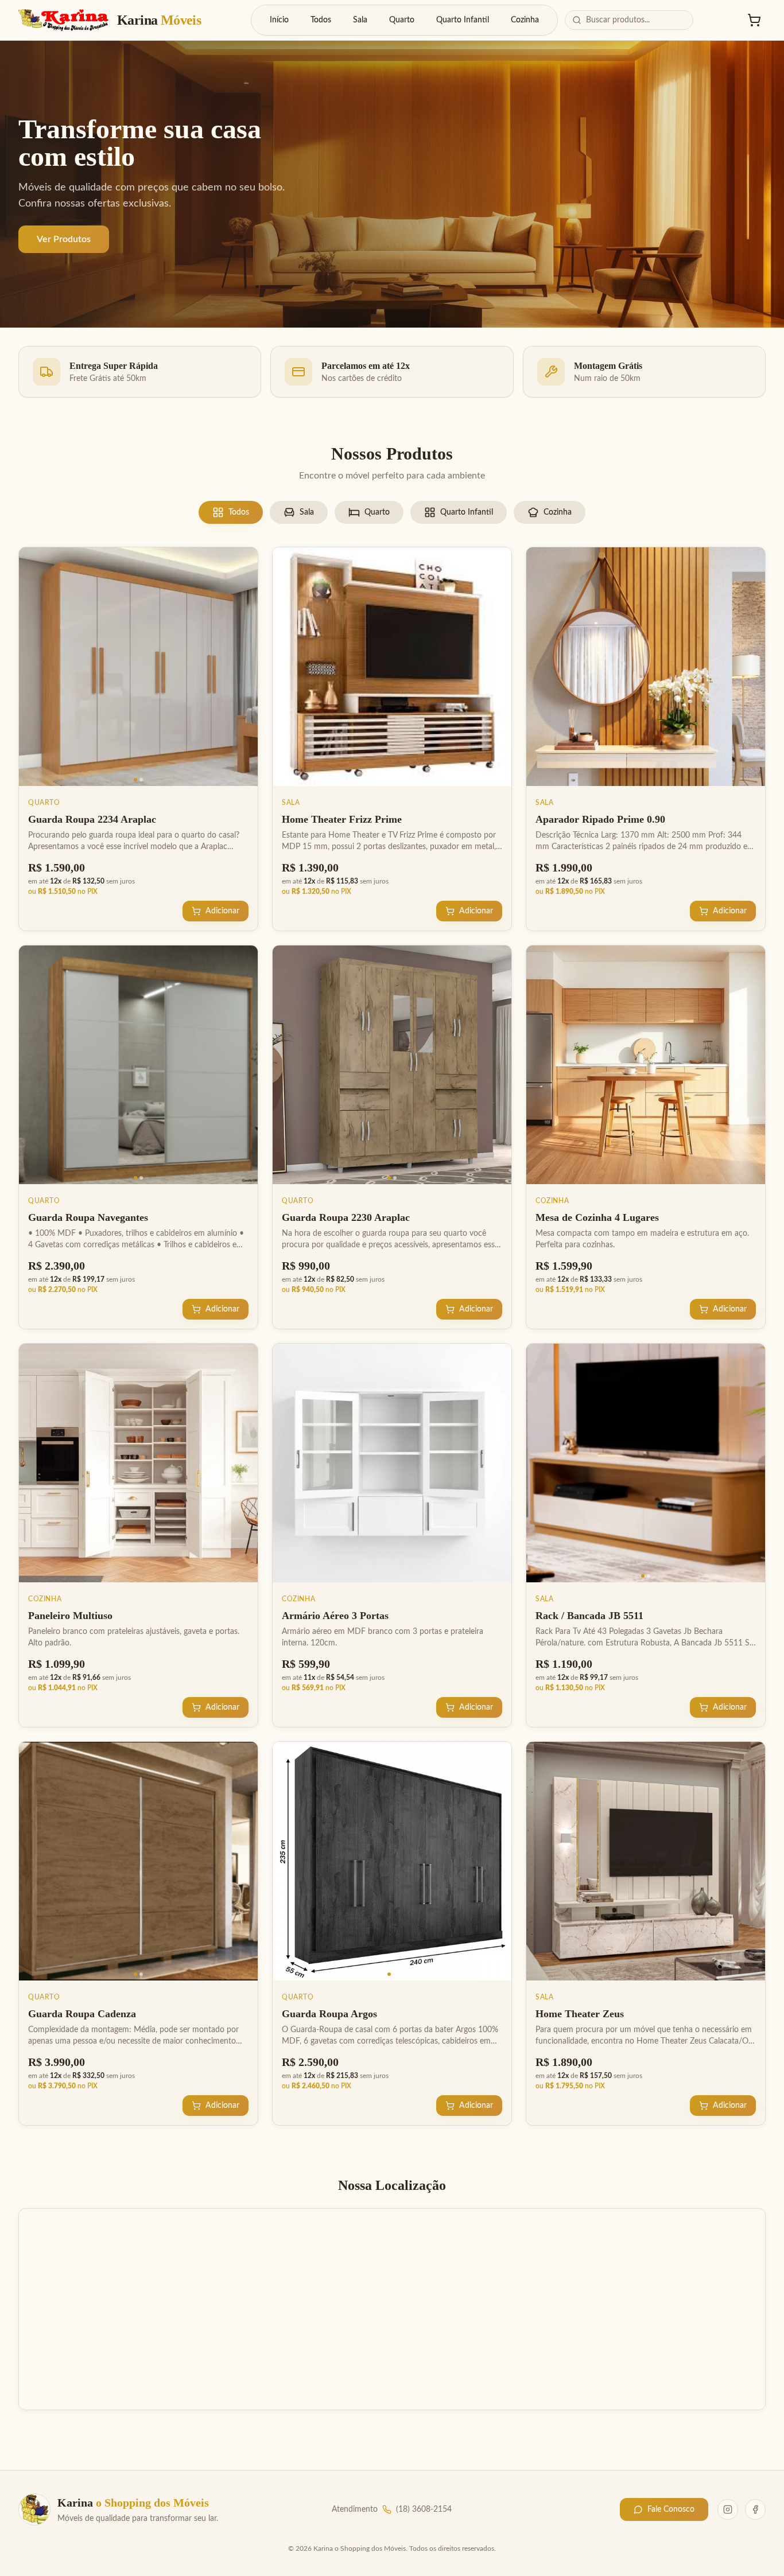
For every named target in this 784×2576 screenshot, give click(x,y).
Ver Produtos (64, 239)
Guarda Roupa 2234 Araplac (92, 819)
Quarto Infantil (463, 20)
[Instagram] (728, 2509)
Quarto (402, 20)
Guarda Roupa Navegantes (88, 1217)
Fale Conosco (671, 2509)
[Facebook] (755, 2509)
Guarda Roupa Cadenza (82, 2014)
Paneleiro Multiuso (70, 1616)
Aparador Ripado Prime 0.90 (600, 819)
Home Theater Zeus (580, 2014)
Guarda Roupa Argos (329, 2014)
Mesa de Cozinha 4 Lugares (597, 1217)
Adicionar (222, 911)
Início (279, 20)
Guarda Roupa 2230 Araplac (346, 1217)
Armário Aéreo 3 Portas (335, 1616)
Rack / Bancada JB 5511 (589, 1616)
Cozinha (525, 20)
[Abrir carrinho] (754, 20)
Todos (321, 20)
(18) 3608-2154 (424, 2509)
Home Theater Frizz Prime (342, 819)
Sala (360, 20)
